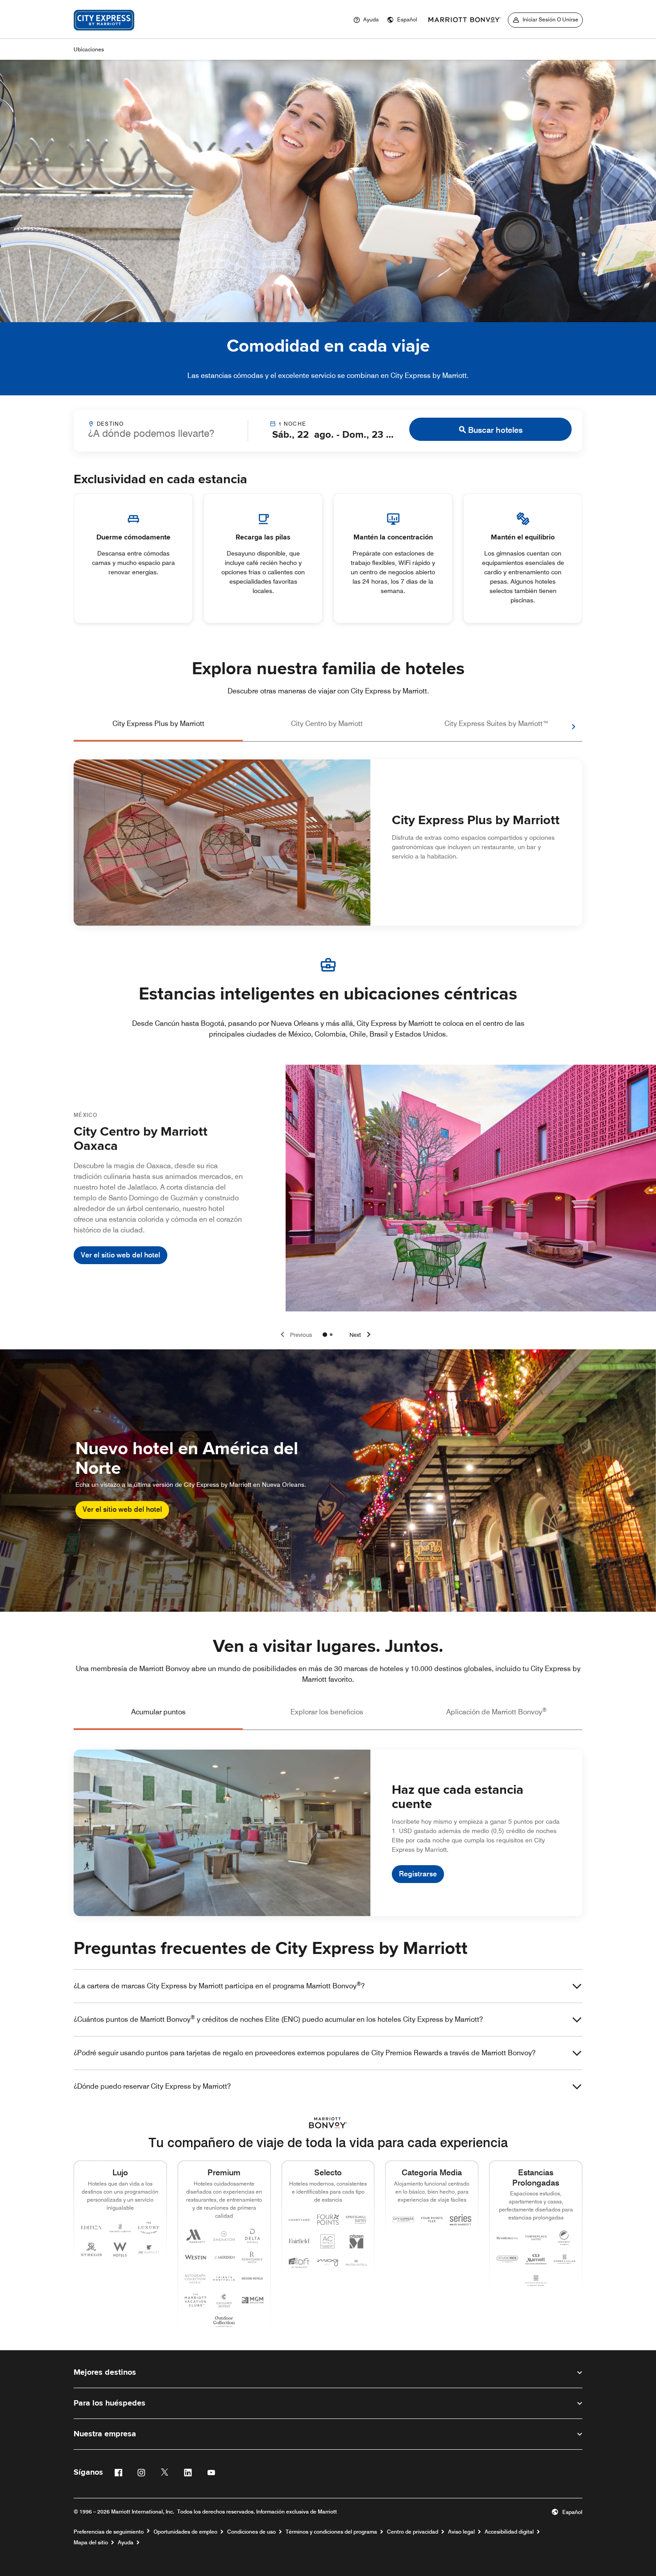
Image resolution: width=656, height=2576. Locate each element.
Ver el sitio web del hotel (120, 1255)
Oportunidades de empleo (185, 2532)
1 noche (292, 424)
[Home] (104, 33)
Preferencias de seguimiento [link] (109, 2532)
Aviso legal (461, 2532)
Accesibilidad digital (509, 2532)
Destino (110, 424)
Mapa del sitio (91, 2543)
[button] (402, 20)
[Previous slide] (295, 1335)
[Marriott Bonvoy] (465, 20)
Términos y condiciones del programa (331, 2532)
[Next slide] (361, 1335)
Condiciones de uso (251, 2532)
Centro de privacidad (413, 2532)
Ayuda (126, 2543)
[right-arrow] (565, 727)
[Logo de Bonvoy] (328, 2123)
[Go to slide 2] (331, 1335)
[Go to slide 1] (325, 1335)
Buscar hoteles (495, 430)
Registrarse (418, 1874)
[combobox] (161, 430)
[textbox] (161, 433)
